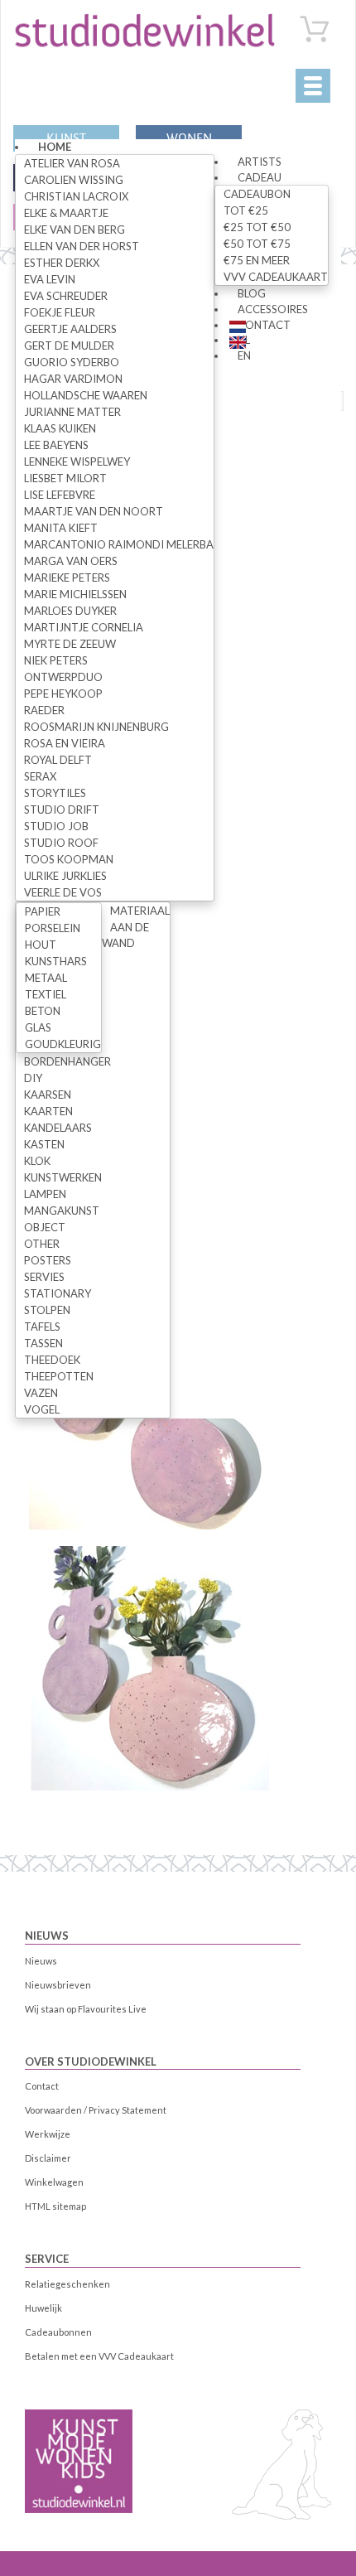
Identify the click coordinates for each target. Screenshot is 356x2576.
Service (47, 2259)
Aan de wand (125, 935)
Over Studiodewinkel (91, 2061)
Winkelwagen (54, 2182)
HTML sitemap (55, 2206)
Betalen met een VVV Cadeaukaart (99, 2356)
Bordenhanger (67, 1061)
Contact (264, 325)
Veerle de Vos (63, 892)
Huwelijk (43, 2308)
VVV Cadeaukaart (276, 277)
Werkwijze (48, 2134)
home (55, 147)
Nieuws (47, 1936)
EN (244, 355)
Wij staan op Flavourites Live (86, 2009)
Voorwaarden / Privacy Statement (96, 2110)
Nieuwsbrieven (58, 1985)
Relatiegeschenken (67, 2284)
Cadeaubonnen (58, 2332)
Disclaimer (48, 2158)
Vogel (42, 1409)
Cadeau (260, 177)
